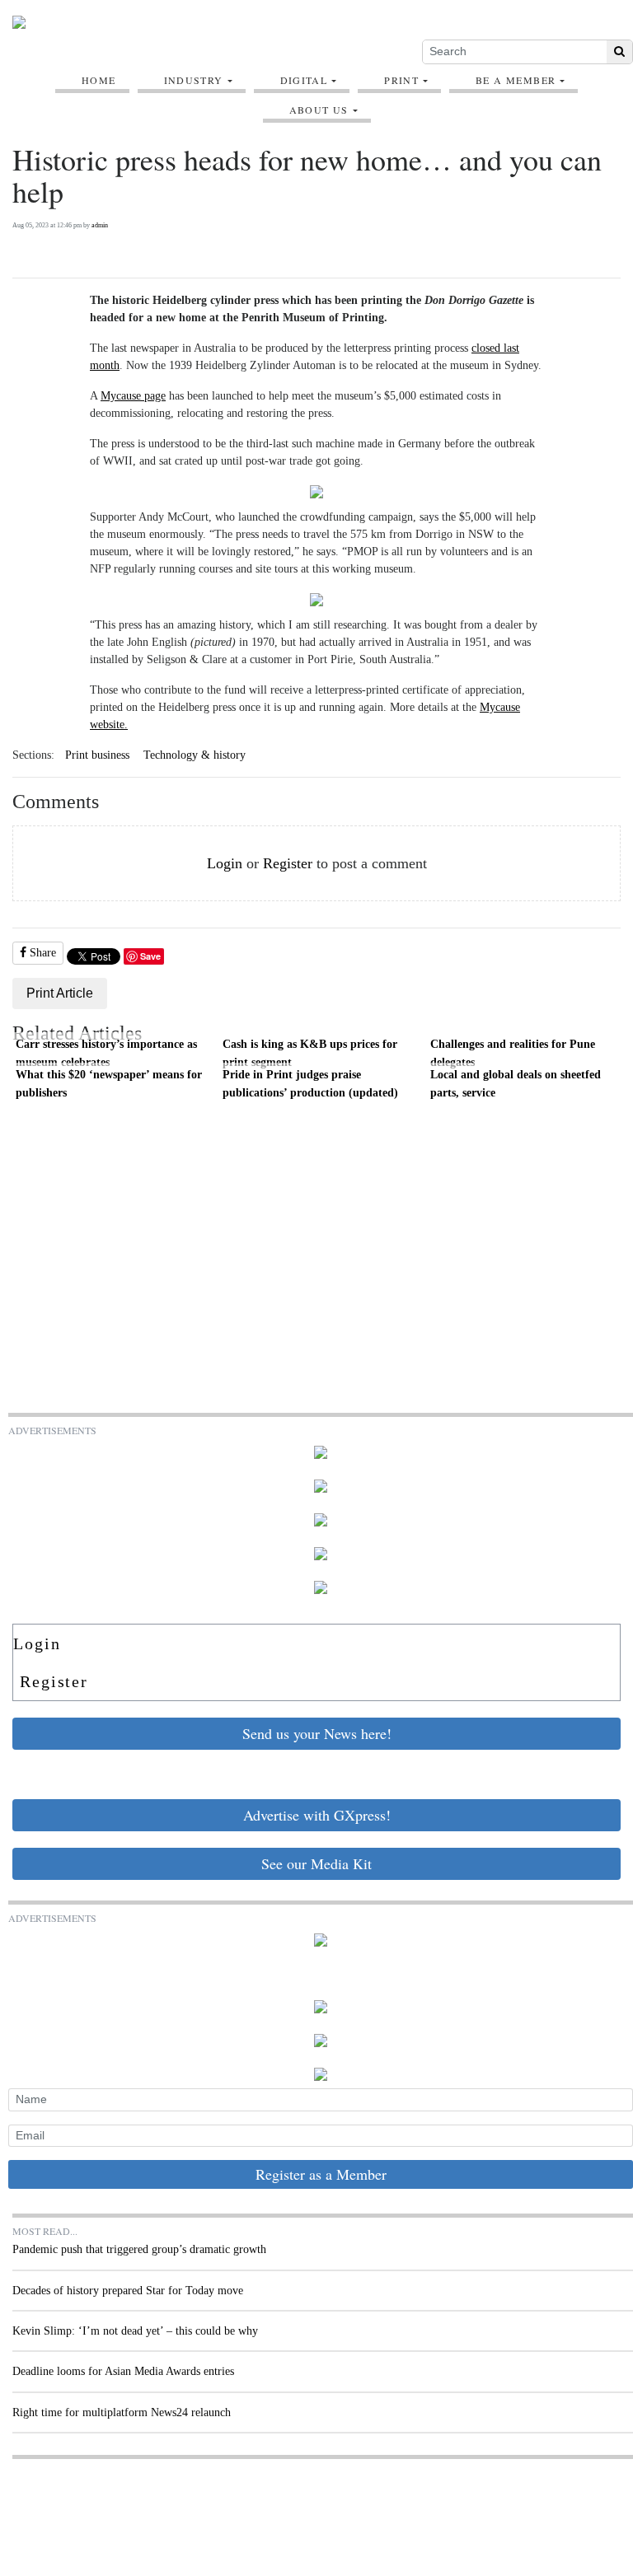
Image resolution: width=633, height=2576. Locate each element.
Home (99, 80)
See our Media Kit (316, 1863)
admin (100, 225)
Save (150, 956)
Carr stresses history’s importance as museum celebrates (106, 1053)
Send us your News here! (317, 1733)
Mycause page (133, 396)
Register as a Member (321, 2174)
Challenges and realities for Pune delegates (513, 1053)
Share (41, 953)
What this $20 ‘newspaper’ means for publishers (109, 1083)
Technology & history (195, 755)
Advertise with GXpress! (317, 1815)
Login (225, 863)
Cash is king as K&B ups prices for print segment (310, 1053)
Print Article (60, 993)
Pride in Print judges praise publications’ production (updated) (310, 1083)
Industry (194, 80)
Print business (97, 755)
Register (288, 863)
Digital (304, 80)
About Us (319, 110)
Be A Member (516, 80)
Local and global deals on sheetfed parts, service (516, 1083)
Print (401, 80)
